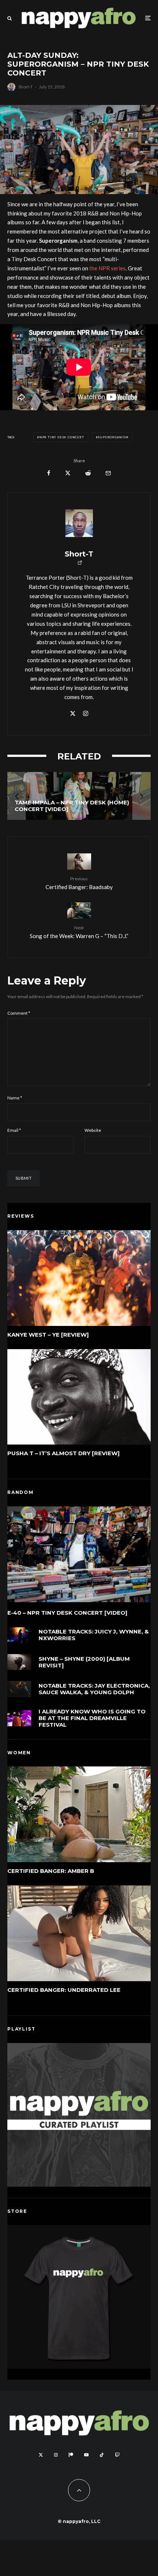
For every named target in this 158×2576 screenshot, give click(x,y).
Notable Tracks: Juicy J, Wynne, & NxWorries (94, 1635)
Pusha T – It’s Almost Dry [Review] (64, 1453)
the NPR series (107, 268)
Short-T (26, 87)
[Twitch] (117, 2455)
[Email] (108, 473)
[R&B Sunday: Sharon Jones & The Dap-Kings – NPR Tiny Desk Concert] (82, 796)
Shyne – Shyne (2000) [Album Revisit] (84, 1662)
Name (15, 1098)
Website (93, 1130)
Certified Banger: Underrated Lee (64, 1990)
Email (14, 1130)
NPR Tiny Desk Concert (62, 437)
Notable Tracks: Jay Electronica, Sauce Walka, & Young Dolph (94, 1689)
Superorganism (113, 437)
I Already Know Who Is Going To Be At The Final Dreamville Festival (92, 1718)
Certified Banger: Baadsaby (79, 883)
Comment (19, 1013)
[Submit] (88, 473)
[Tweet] (68, 473)
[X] (41, 2455)
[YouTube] (86, 2455)
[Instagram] (56, 2455)
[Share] (49, 473)
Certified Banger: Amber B (51, 1871)
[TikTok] (102, 2455)
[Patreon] (71, 2455)
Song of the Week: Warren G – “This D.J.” (79, 932)
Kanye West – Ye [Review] (48, 1335)
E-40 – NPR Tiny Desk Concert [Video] (67, 1613)
